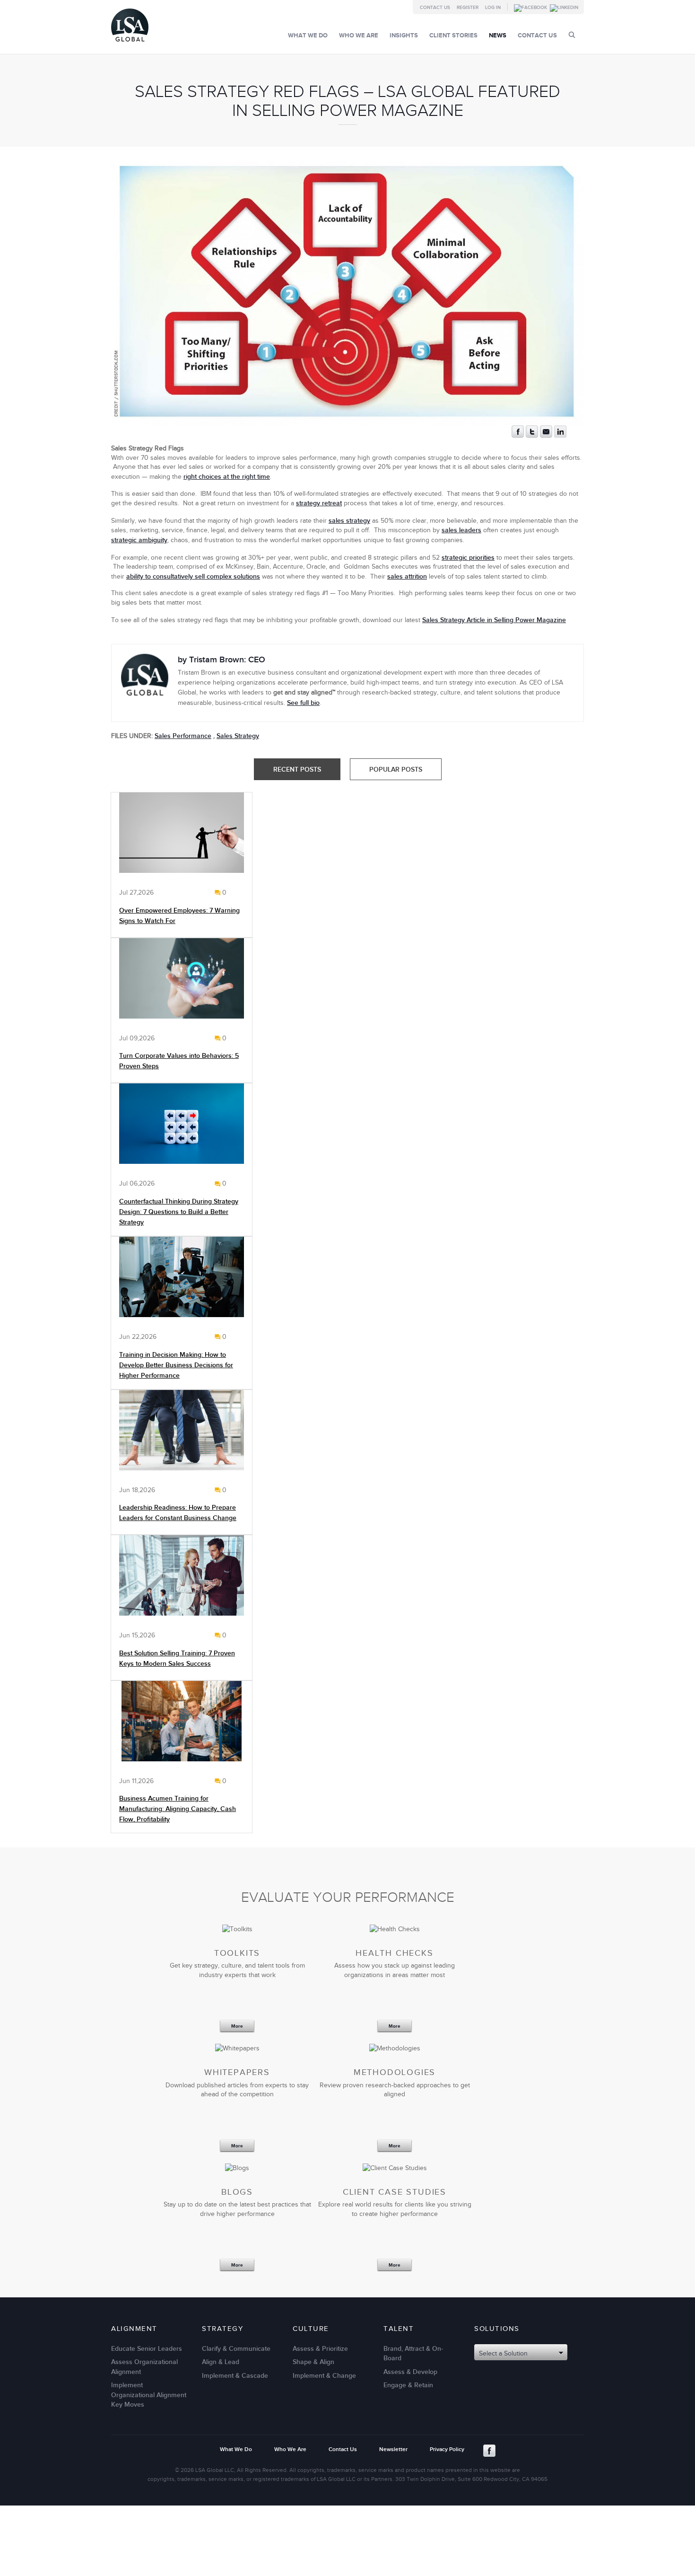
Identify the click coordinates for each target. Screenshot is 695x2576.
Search (572, 35)
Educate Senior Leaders (147, 2348)
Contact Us (435, 8)
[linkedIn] (560, 435)
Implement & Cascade (235, 2375)
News (498, 35)
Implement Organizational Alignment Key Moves (149, 2395)
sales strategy (349, 521)
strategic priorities (468, 558)
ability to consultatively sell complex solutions (193, 576)
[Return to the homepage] (130, 44)
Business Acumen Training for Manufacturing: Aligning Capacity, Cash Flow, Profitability (178, 1809)
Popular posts (396, 769)
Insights (404, 35)
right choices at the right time (227, 477)
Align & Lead (221, 2362)
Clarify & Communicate (236, 2348)
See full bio (303, 703)
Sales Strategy (238, 736)
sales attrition (407, 576)
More (237, 2027)
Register (468, 8)
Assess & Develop (410, 2371)
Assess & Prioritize (320, 2348)
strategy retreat (319, 503)
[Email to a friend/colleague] (546, 435)
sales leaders (461, 530)
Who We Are (359, 35)
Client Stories (453, 35)
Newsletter (393, 2449)
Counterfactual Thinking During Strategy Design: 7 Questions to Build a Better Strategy (179, 1212)
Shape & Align (313, 2362)
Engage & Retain (408, 2385)
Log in (493, 8)
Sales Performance (183, 736)
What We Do (308, 35)
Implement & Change (324, 2375)
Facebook (489, 2451)
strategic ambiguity (139, 540)
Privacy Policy (447, 2449)
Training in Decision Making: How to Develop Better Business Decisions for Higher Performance (176, 1365)
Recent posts (297, 769)
